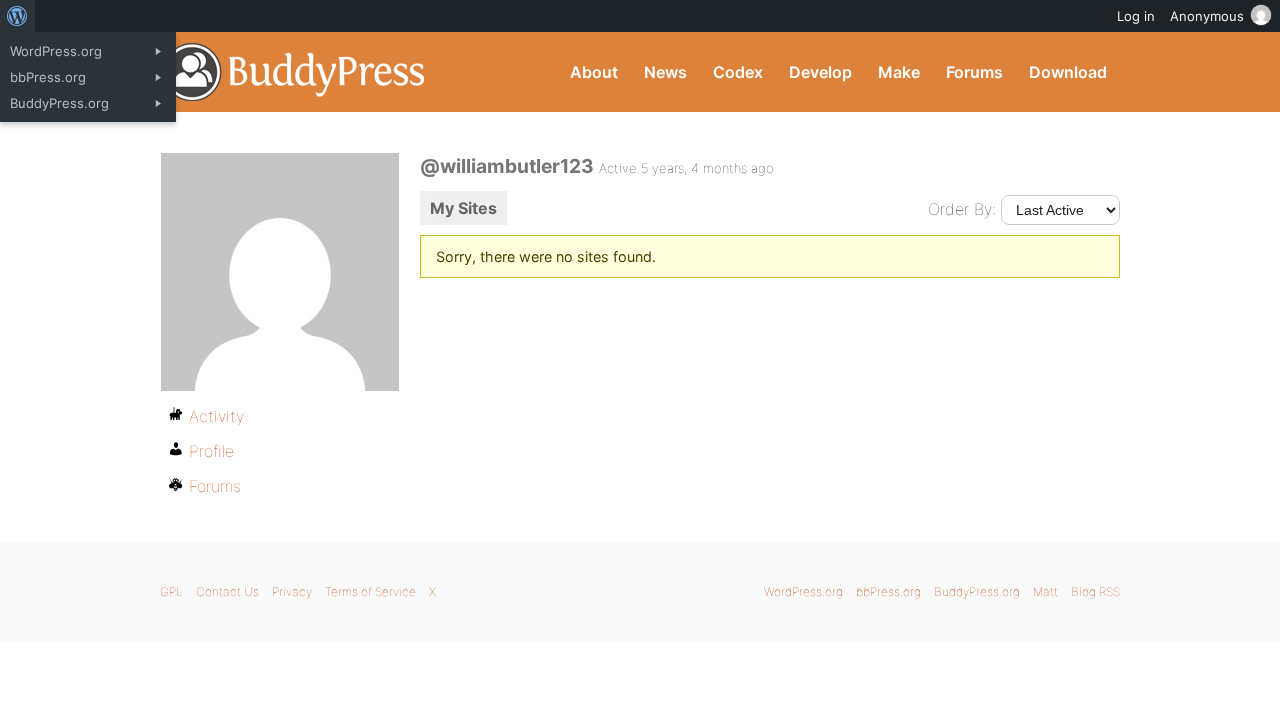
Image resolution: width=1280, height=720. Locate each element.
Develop (820, 72)
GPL (171, 591)
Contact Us (227, 591)
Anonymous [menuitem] (1207, 16)
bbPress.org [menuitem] (48, 77)
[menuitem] (17, 16)
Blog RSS (1095, 591)
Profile (211, 451)
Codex (738, 72)
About (594, 72)
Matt (1045, 591)
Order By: (962, 209)
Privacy (292, 591)
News (665, 72)
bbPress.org (888, 591)
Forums (974, 72)
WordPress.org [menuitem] (56, 51)
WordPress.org (803, 591)
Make (899, 72)
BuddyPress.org (294, 72)
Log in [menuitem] (1136, 16)
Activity (216, 416)
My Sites (463, 208)
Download (1068, 72)
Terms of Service (370, 591)
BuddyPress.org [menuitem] (59, 103)
